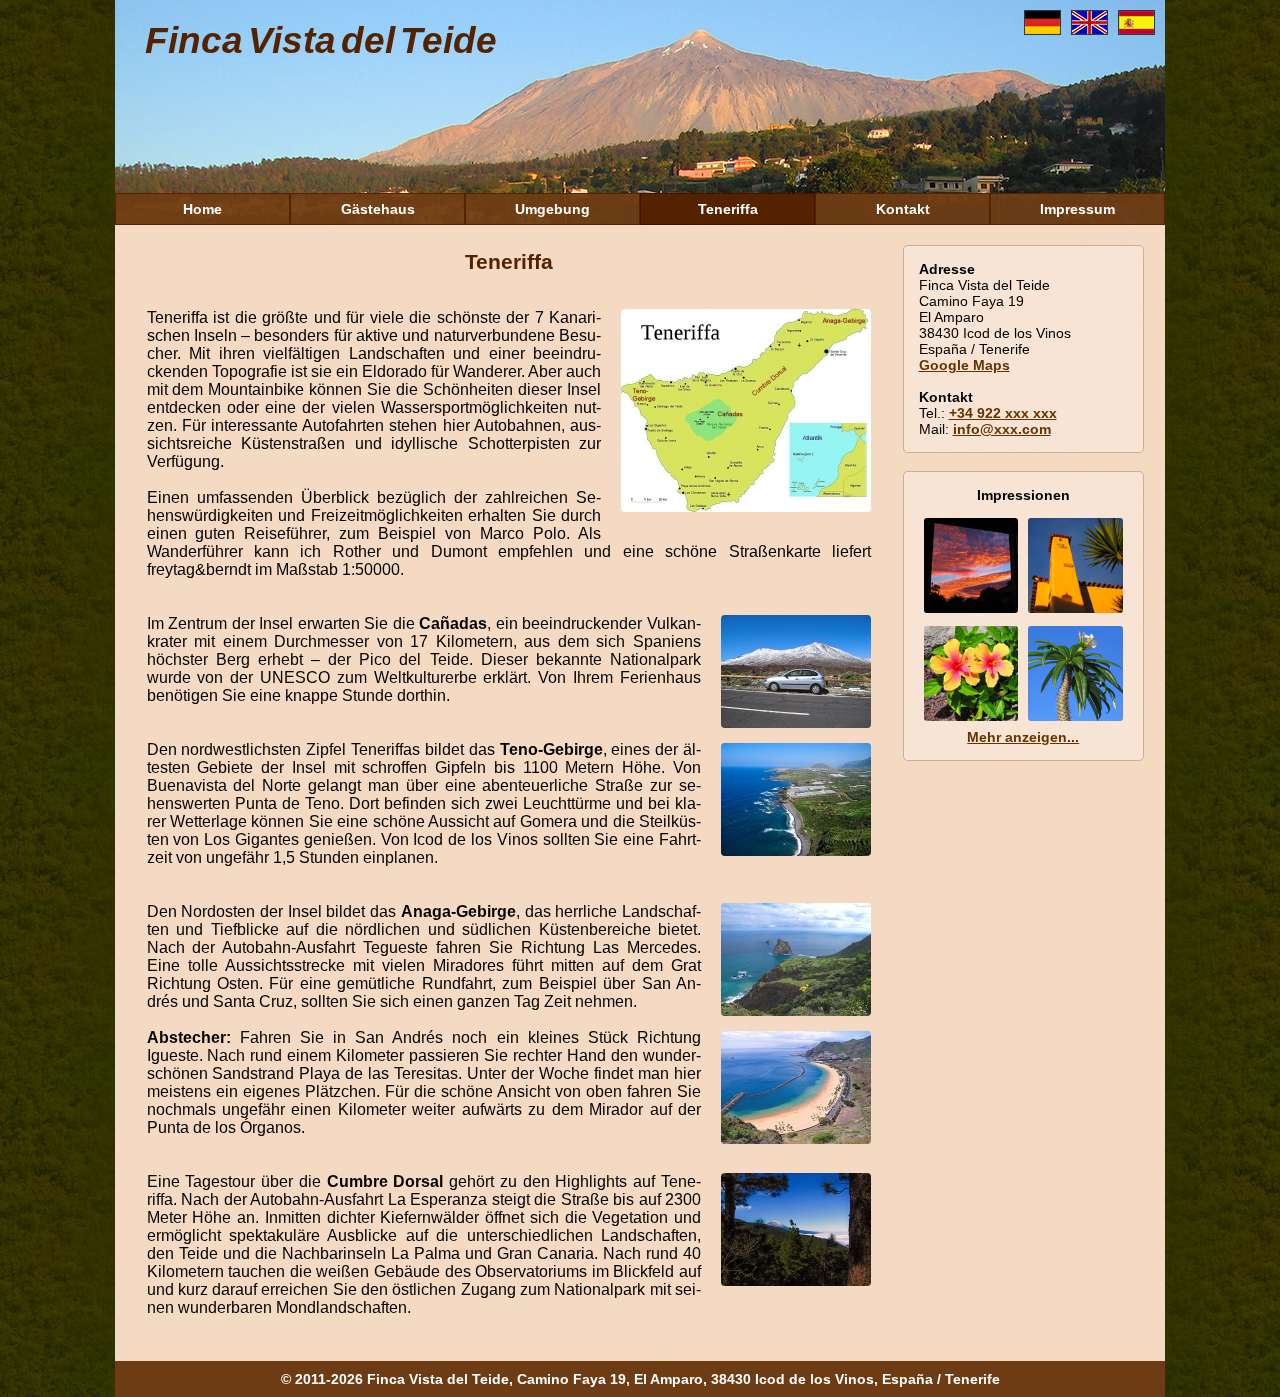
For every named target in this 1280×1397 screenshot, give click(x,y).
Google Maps (964, 365)
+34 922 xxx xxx (1003, 413)
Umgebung (552, 209)
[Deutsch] (1047, 29)
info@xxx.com (1002, 429)
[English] (1094, 29)
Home (202, 209)
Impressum (1077, 209)
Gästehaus (378, 209)
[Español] (1141, 29)
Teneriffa (728, 209)
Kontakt (903, 209)
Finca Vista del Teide (321, 40)
